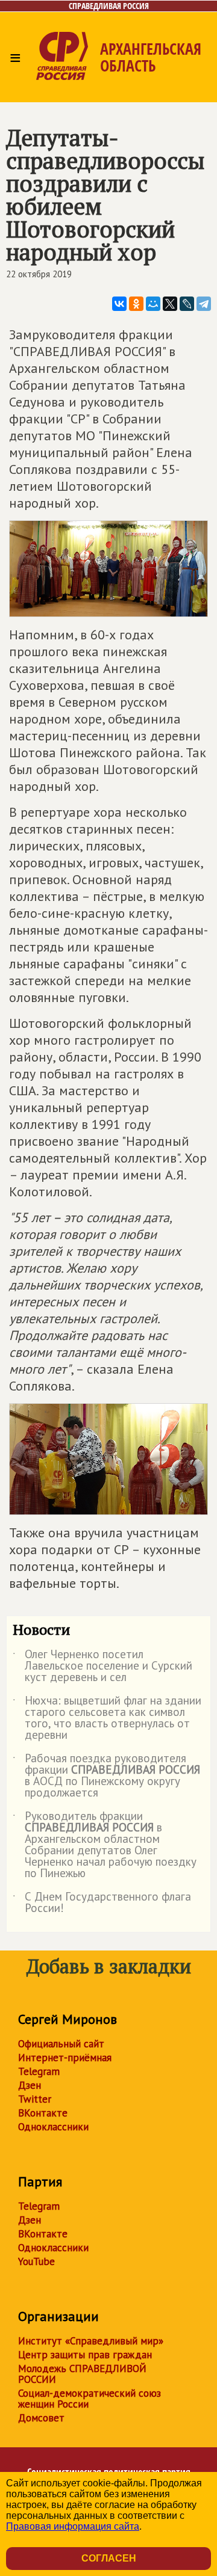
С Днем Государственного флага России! (102, 1903)
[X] (170, 304)
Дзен (30, 2085)
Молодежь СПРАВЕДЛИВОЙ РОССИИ (82, 2374)
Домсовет (41, 2418)
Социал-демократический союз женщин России (90, 2399)
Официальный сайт (61, 2044)
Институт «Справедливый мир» (91, 2341)
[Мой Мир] (153, 304)
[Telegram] (204, 304)
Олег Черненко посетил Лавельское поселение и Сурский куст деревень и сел (102, 1666)
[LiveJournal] (187, 304)
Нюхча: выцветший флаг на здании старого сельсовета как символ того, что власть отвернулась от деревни (107, 1718)
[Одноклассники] (136, 304)
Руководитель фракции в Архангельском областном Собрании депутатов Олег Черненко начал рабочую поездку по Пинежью (105, 1845)
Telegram (39, 2071)
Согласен (109, 2558)
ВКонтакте (43, 2113)
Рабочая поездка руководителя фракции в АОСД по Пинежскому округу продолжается (106, 1776)
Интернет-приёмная (65, 2058)
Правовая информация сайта (73, 2526)
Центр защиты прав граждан (85, 2355)
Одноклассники (53, 2127)
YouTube (36, 2261)
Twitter (35, 2099)
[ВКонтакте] (119, 304)
